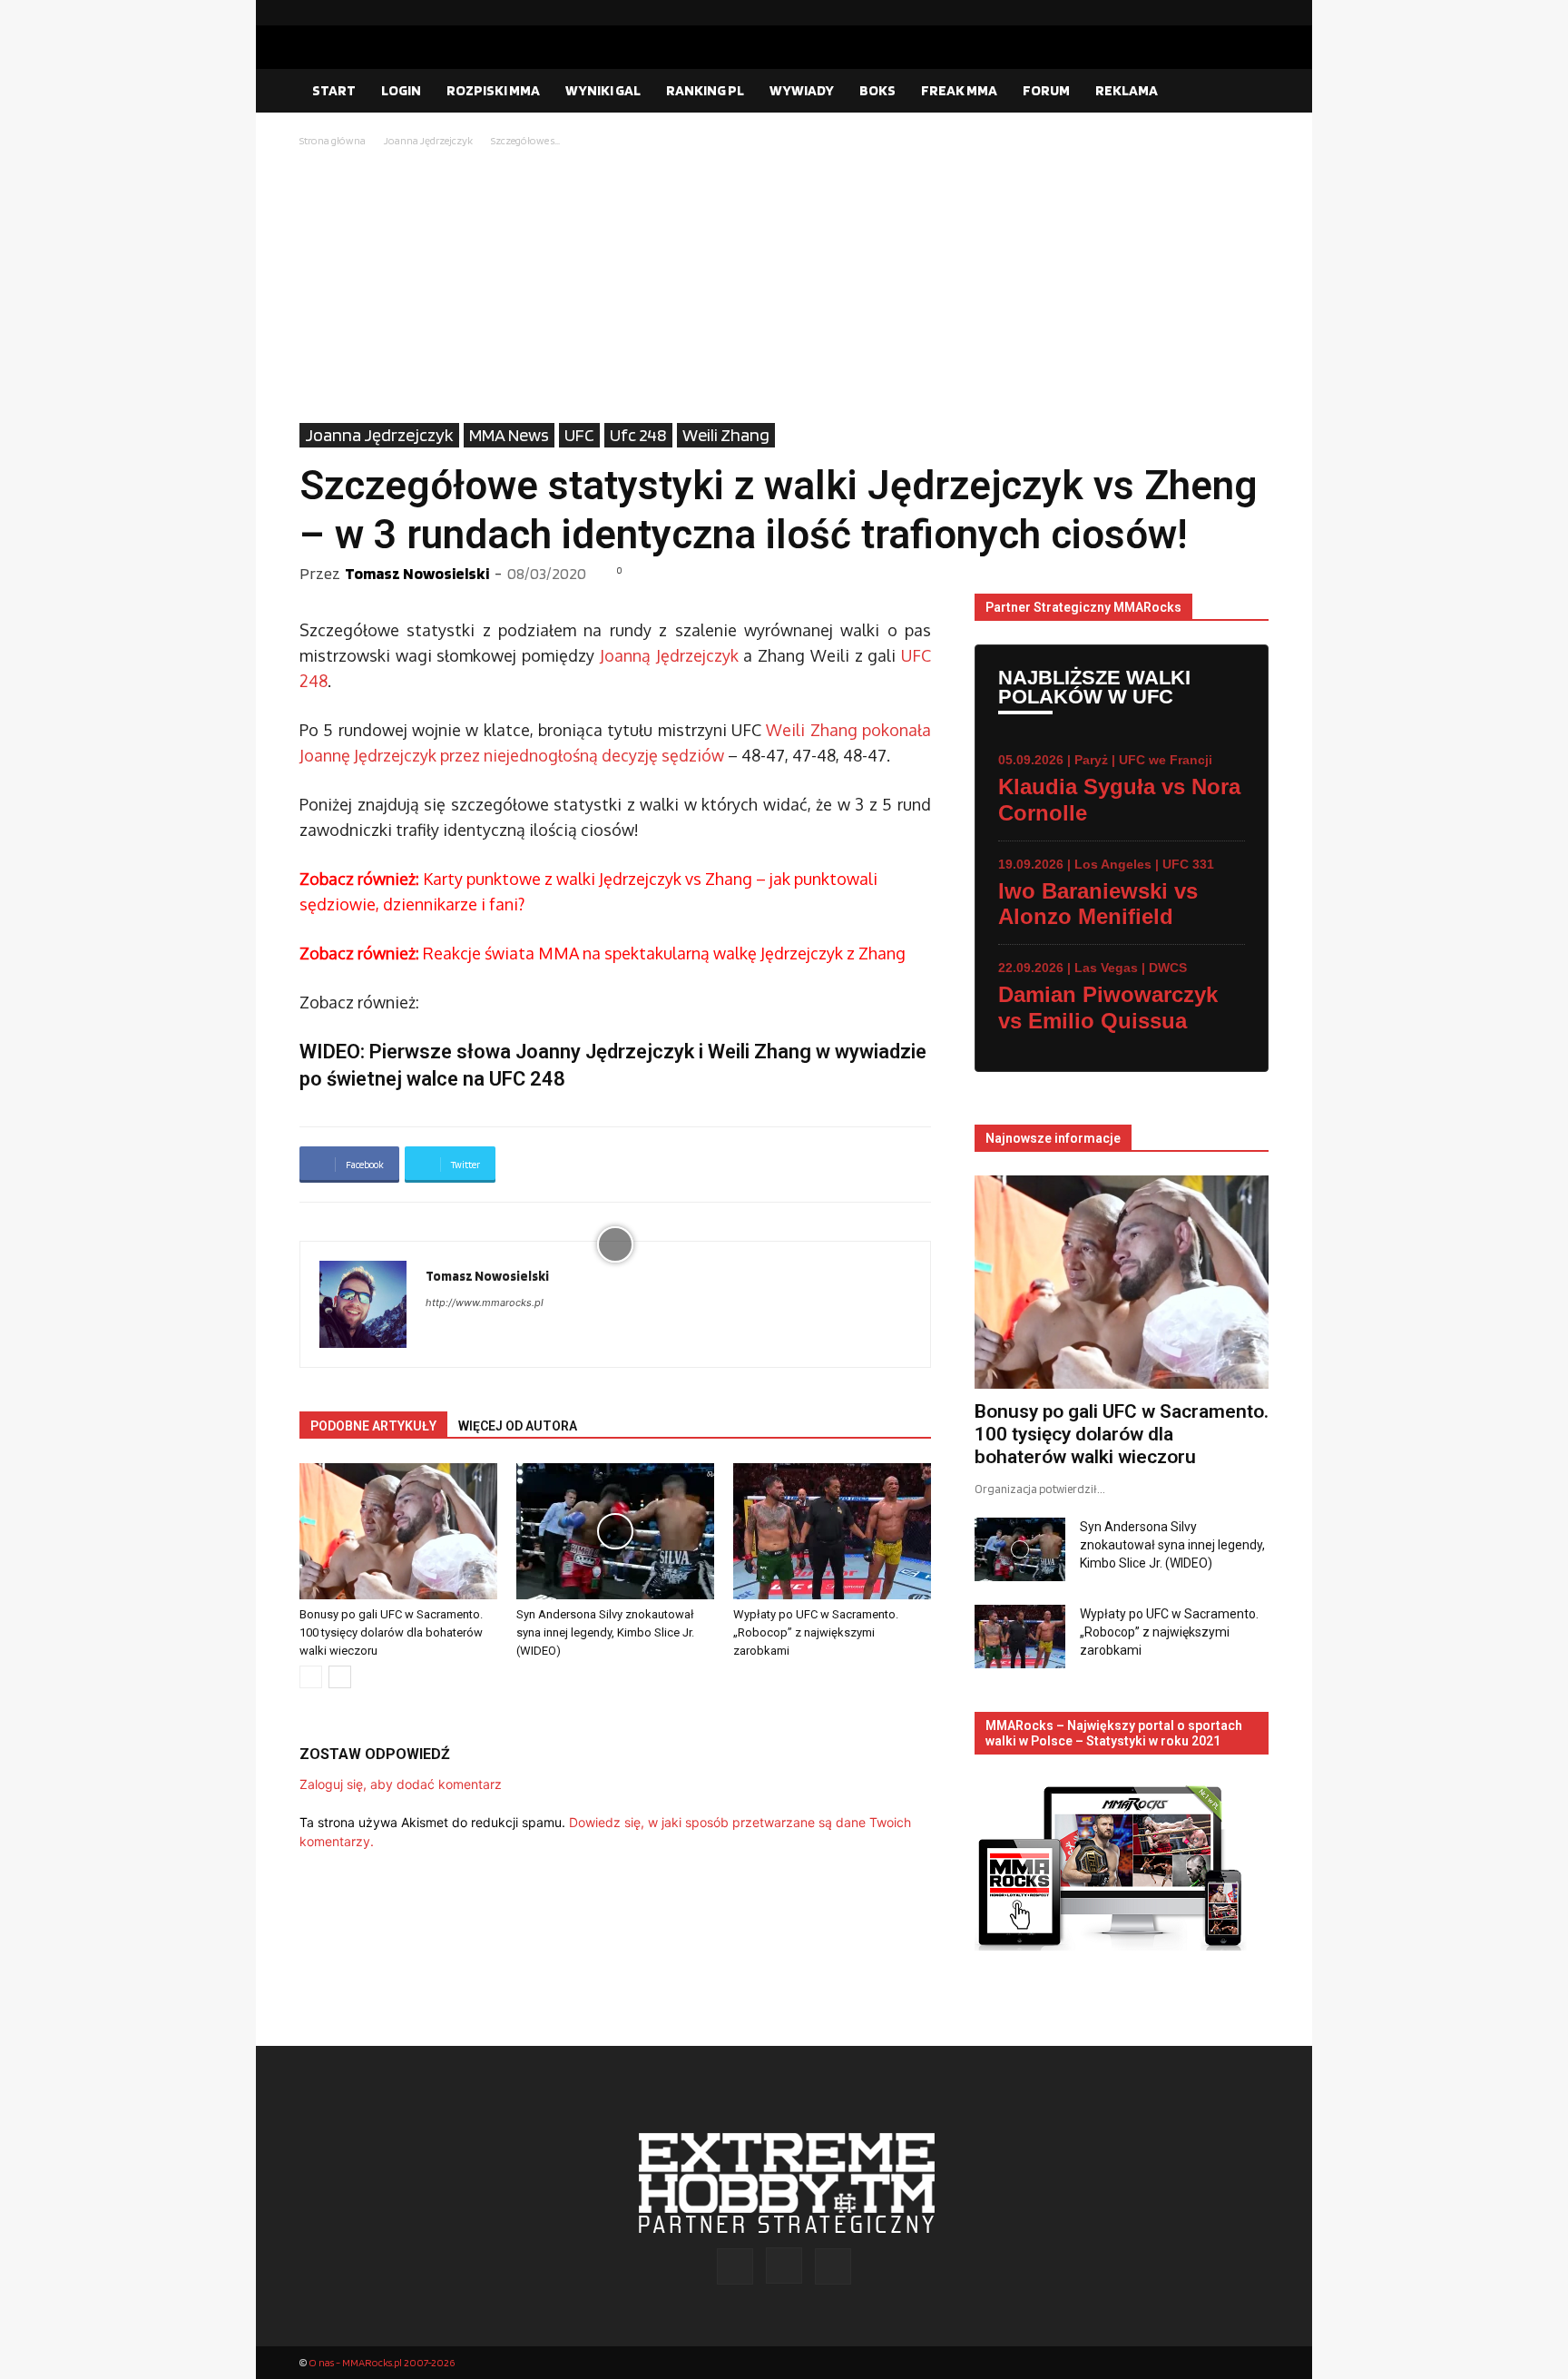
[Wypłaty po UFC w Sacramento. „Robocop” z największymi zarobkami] (832, 1531)
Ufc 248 (638, 435)
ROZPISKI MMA (493, 90)
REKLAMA (1127, 90)
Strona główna (333, 140)
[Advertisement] (784, 287)
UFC (579, 435)
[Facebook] (1197, 13)
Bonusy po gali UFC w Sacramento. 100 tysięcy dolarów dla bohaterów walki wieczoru (391, 1632)
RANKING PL (705, 90)
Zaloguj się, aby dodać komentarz (401, 1784)
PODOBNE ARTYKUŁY (373, 1426)
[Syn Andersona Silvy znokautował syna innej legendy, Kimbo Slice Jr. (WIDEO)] (615, 1531)
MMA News (509, 435)
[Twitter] (1255, 13)
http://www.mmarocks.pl (485, 1303)
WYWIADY (802, 90)
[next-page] (340, 1677)
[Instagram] (1226, 13)
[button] (1247, 92)
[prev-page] (311, 1677)
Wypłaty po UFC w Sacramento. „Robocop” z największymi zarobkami (816, 1632)
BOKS (877, 90)
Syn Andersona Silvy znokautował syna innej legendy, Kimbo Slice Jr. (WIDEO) (605, 1632)
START (334, 90)
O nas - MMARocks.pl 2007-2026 (382, 2362)
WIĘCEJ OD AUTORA (518, 1426)
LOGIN (401, 90)
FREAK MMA (959, 90)
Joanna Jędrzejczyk (428, 140)
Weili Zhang (726, 435)
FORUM (1046, 90)
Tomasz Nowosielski (417, 573)
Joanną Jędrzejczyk (669, 655)
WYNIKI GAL (603, 90)
